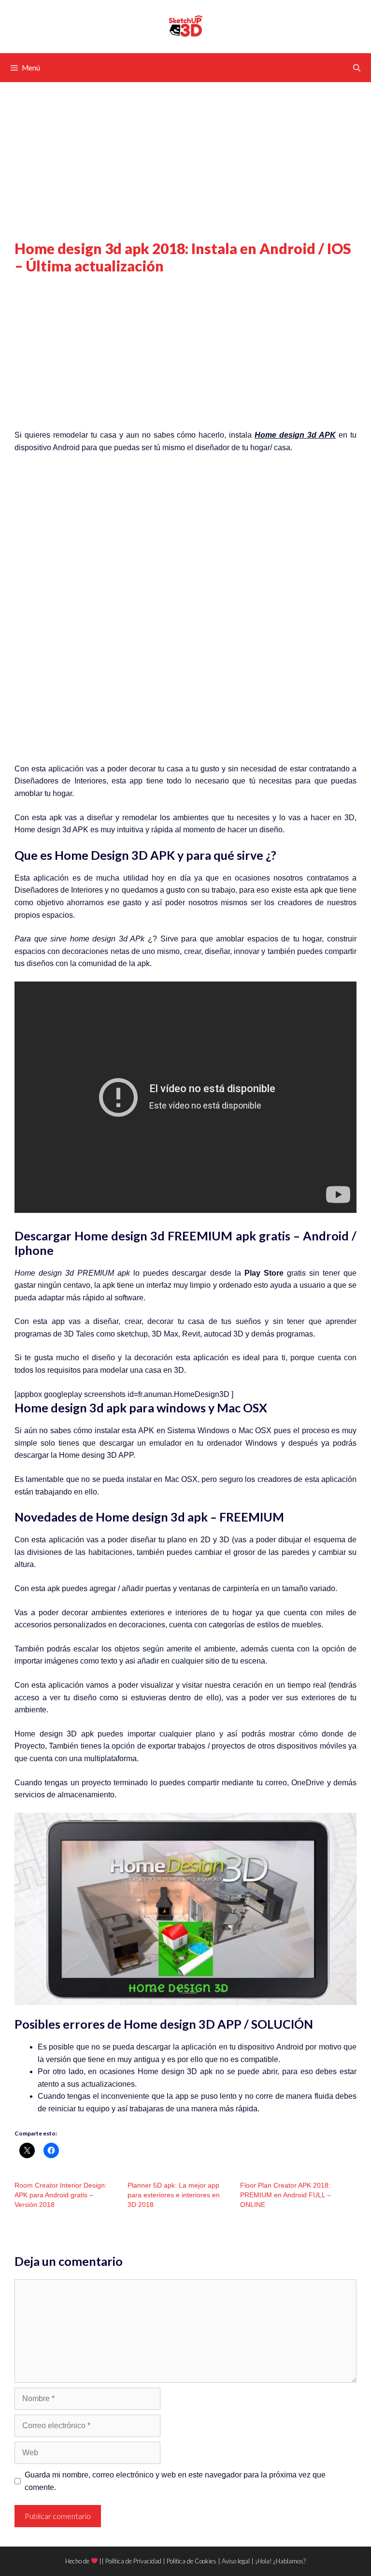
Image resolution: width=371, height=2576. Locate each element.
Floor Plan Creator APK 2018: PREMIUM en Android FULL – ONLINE (285, 2195)
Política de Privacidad (133, 2561)
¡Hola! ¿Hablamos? (280, 2561)
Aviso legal (236, 2561)
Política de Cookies (192, 2561)
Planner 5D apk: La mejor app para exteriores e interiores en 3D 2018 (174, 2195)
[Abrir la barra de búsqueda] (357, 68)
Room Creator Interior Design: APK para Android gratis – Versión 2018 (61, 2195)
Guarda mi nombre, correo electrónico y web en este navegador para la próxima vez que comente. (175, 2481)
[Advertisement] (185, 168)
